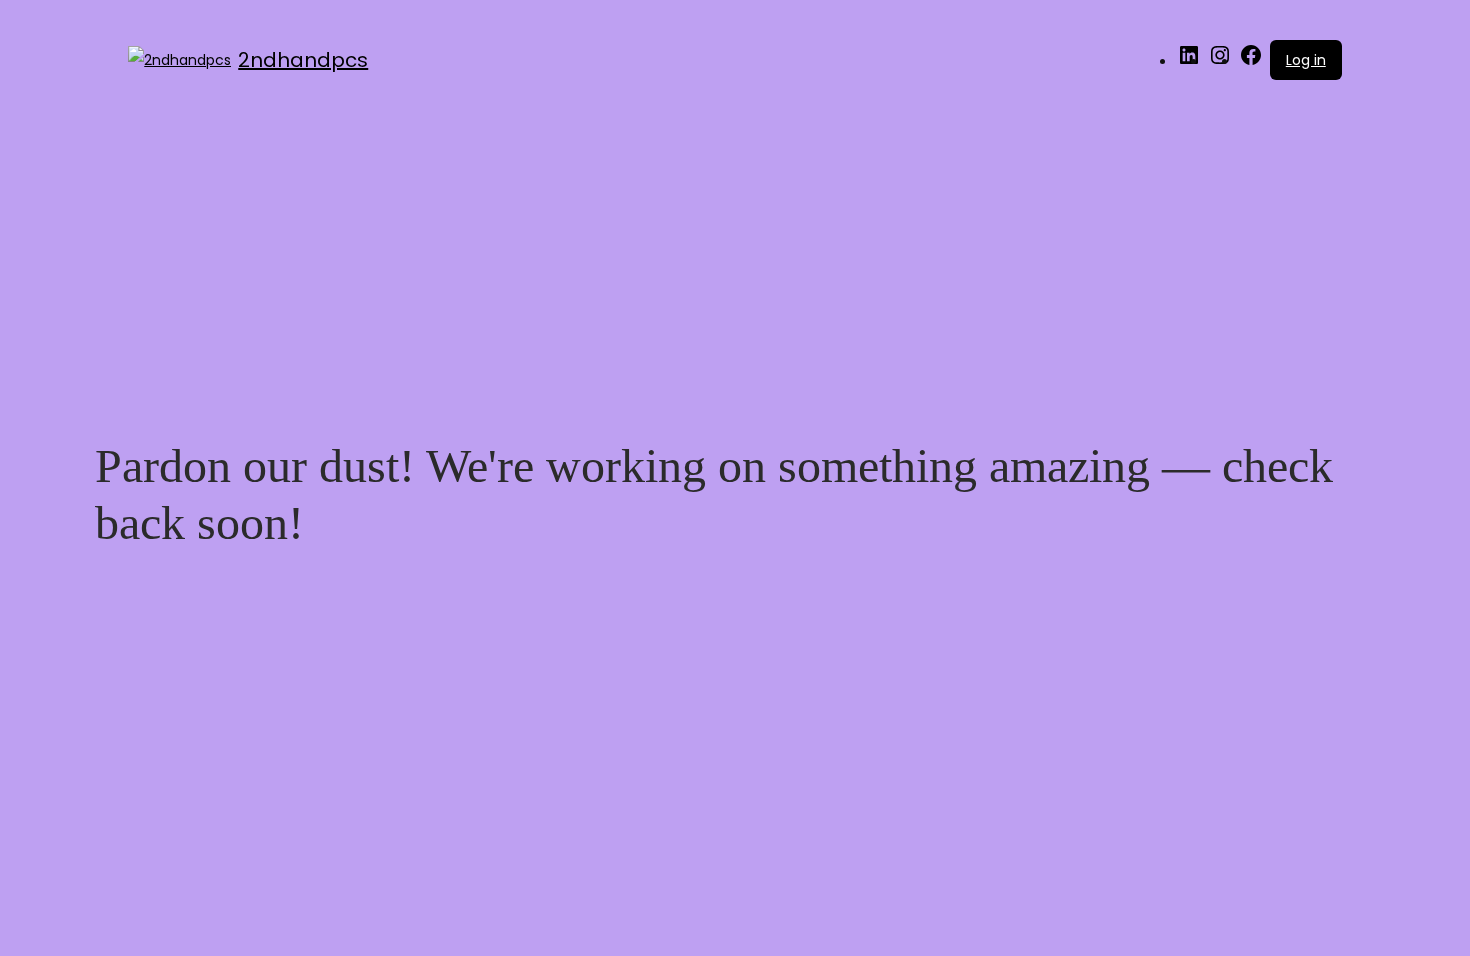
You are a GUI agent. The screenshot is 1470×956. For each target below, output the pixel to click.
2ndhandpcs (303, 60)
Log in (1306, 60)
